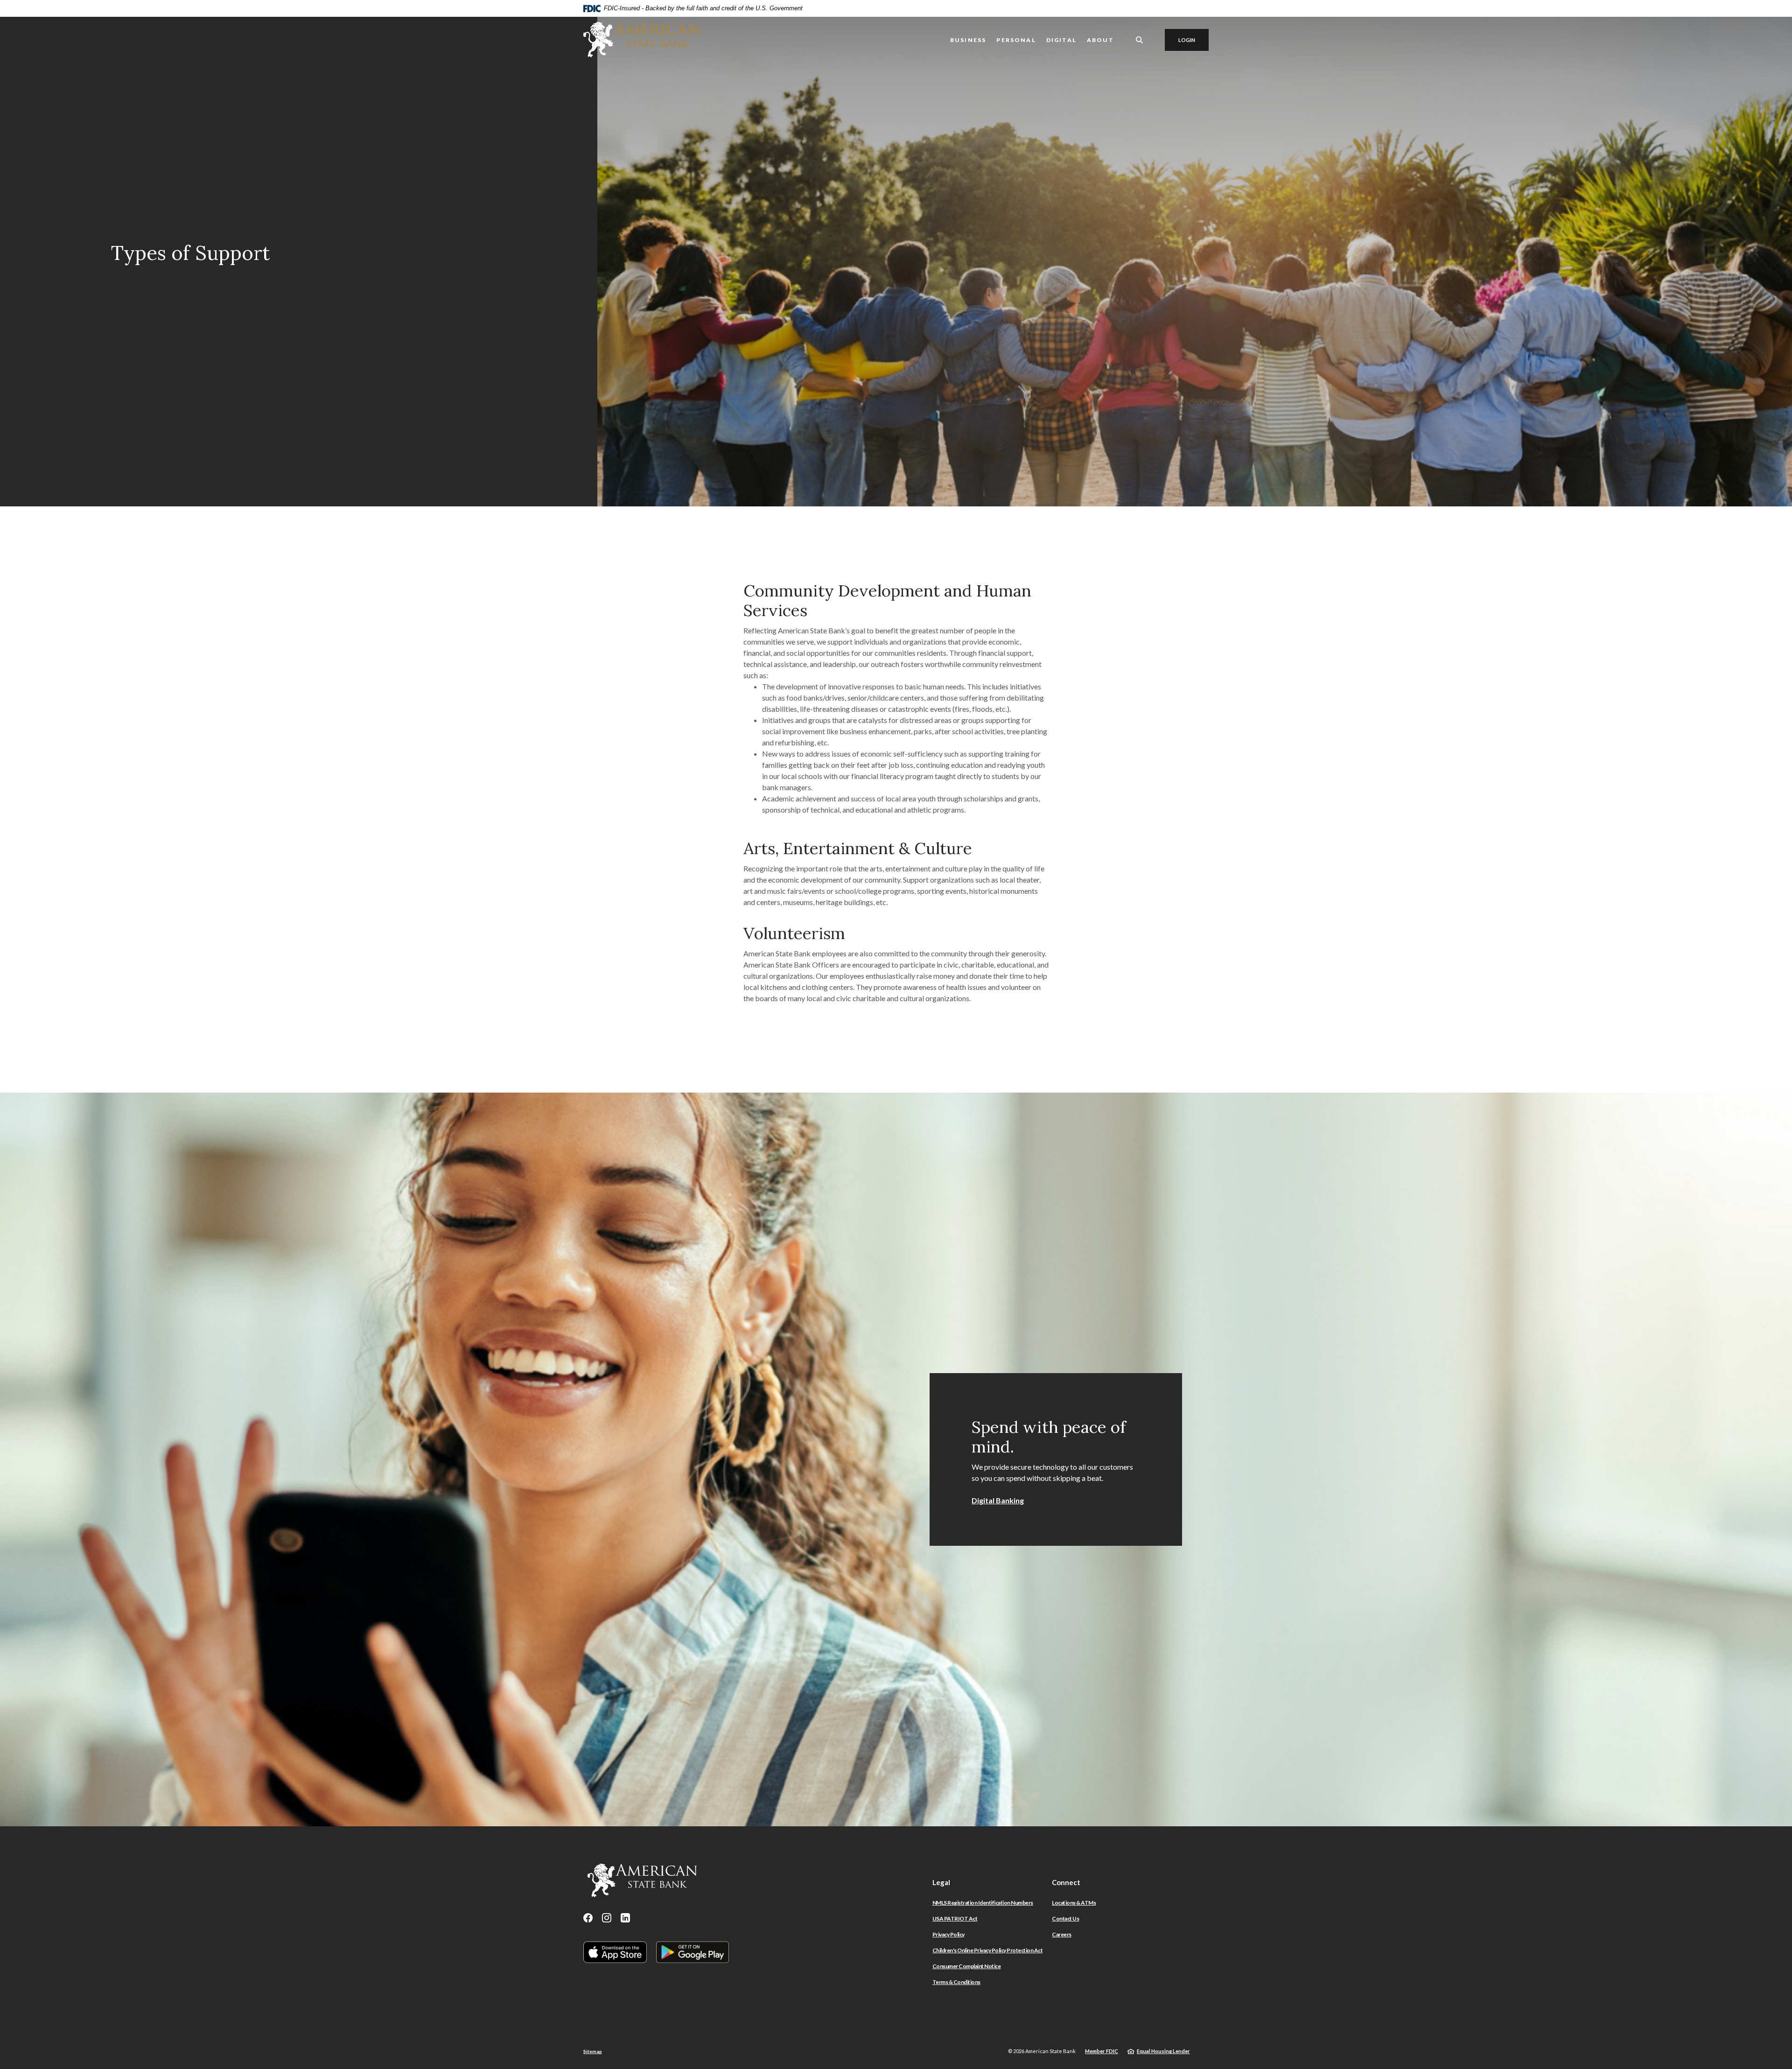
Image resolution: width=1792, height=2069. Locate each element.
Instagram (607, 1918)
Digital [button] (1061, 40)
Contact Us (1065, 1918)
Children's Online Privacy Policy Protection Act (988, 1950)
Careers (1062, 1934)
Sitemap (593, 2051)
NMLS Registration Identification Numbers (983, 1903)
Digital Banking (998, 1500)
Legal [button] (941, 1882)
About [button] (1100, 40)
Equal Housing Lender (1163, 2051)
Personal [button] (1016, 40)
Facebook (588, 1918)
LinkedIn (625, 1918)
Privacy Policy (948, 1934)
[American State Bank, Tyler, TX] (642, 40)
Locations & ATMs (1074, 1903)
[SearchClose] (1140, 40)
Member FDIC (1102, 2051)
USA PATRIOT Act (955, 1918)
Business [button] (968, 40)
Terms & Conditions (956, 1982)
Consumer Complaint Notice (967, 1966)
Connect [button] (1066, 1882)
